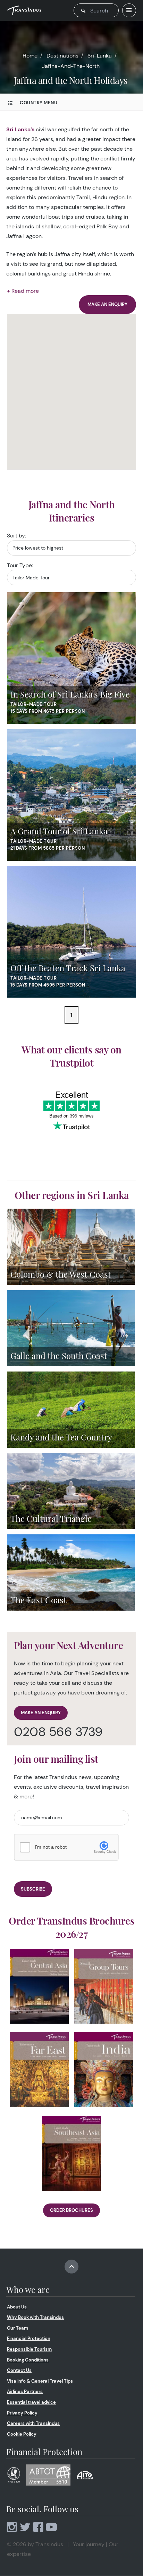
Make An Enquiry (41, 1713)
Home (30, 56)
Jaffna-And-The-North (71, 66)
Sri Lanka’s (20, 129)
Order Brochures (71, 2210)
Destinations (62, 56)
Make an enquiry (107, 304)
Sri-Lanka (100, 56)
